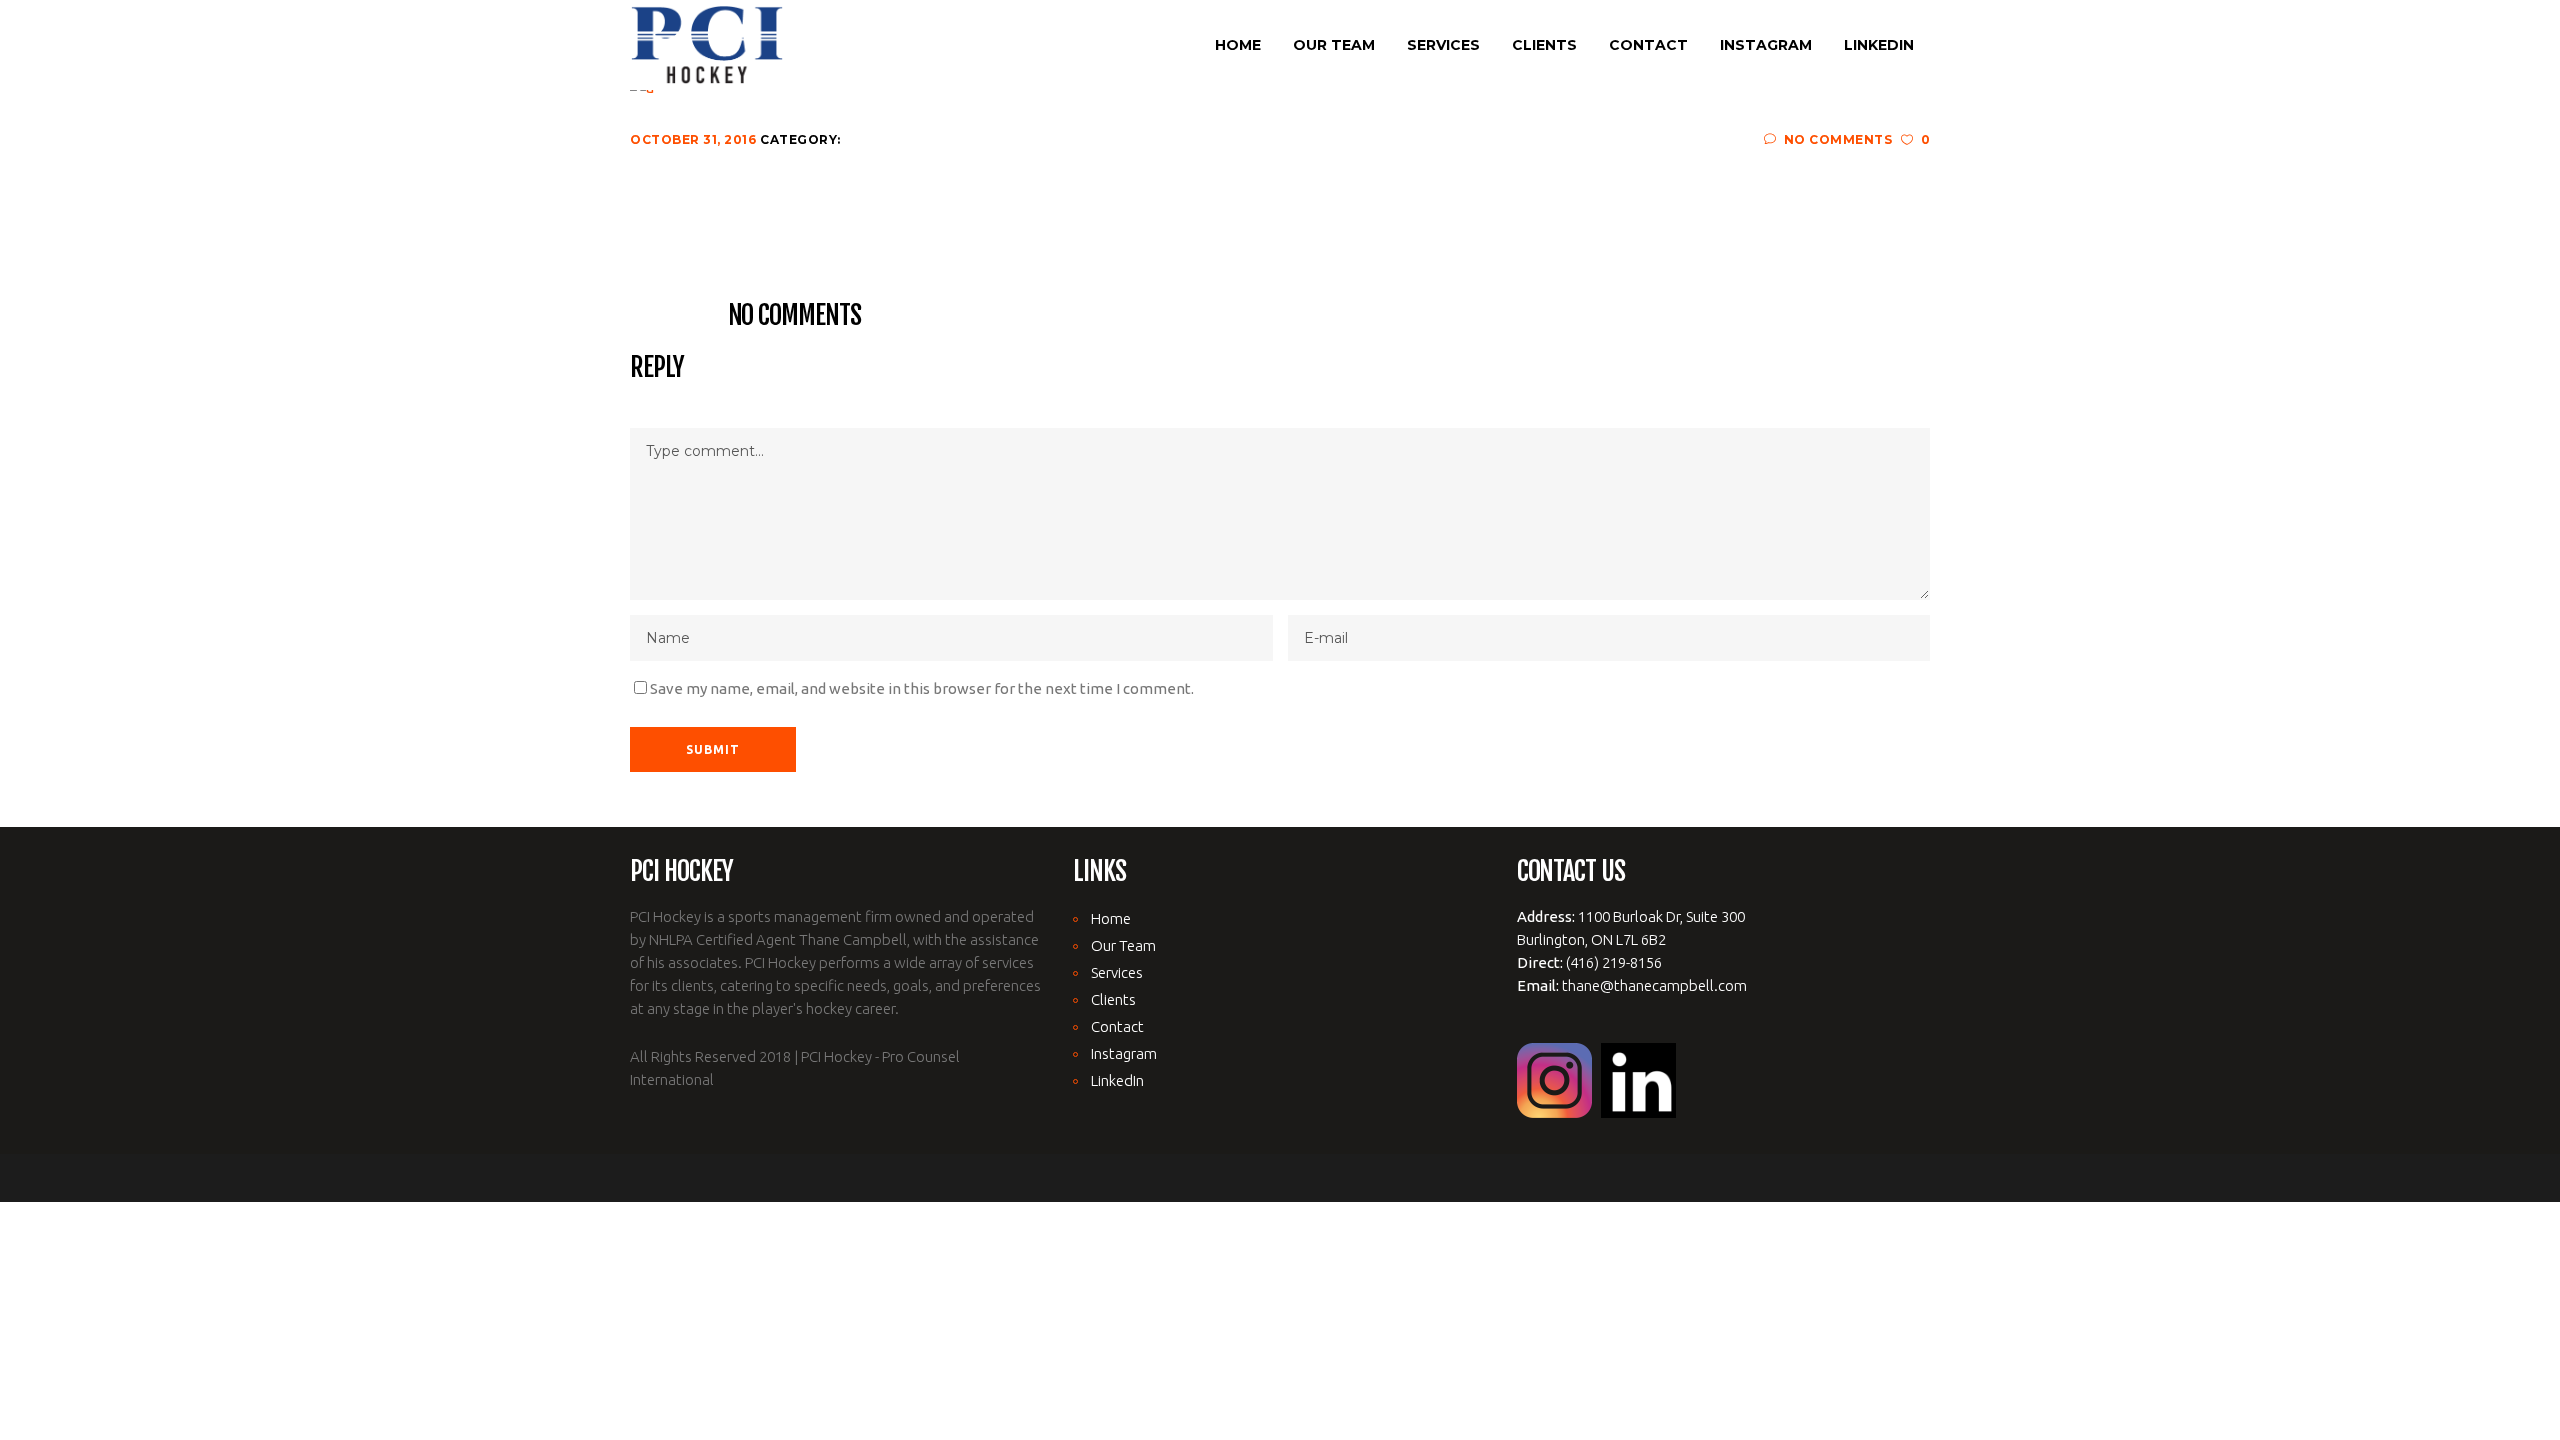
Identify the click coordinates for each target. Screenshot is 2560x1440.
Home (1111, 918)
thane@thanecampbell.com (1654, 985)
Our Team (1123, 945)
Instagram (1124, 1053)
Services (1117, 972)
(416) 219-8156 (1614, 962)
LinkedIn (1117, 1080)
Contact (1117, 1026)
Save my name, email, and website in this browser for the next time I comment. (922, 688)
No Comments (1838, 139)
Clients (1113, 999)
